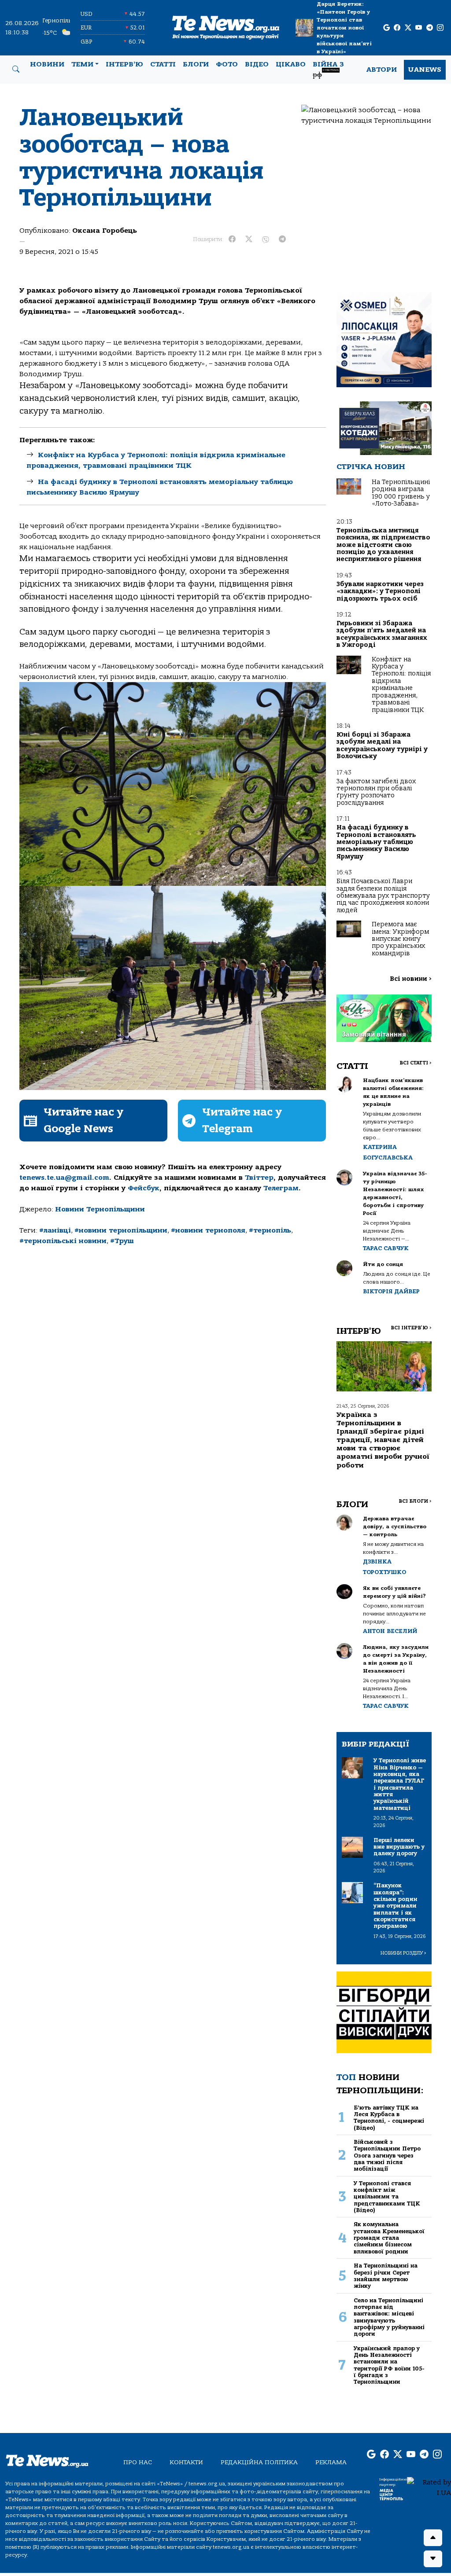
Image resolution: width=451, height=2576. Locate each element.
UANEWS (425, 70)
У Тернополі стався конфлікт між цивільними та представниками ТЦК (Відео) (387, 2197)
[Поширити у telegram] (282, 239)
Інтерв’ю (124, 64)
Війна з (328, 70)
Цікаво (291, 64)
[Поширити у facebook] (232, 239)
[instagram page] (440, 28)
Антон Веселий (390, 1631)
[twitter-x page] (408, 28)
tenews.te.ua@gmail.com (64, 1178)
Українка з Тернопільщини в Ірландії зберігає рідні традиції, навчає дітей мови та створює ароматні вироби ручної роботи (383, 1440)
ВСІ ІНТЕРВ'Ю (411, 1328)
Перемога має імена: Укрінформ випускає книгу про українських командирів (400, 939)
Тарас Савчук (386, 1248)
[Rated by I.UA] (429, 2487)
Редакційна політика (259, 2462)
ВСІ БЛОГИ (415, 1501)
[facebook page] (397, 28)
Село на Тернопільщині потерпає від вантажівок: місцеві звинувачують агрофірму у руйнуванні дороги (389, 2317)
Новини (47, 64)
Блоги (196, 64)
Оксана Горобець (105, 231)
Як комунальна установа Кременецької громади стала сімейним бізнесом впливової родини (389, 2238)
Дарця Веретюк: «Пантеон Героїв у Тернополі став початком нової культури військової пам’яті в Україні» (344, 28)
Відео (257, 64)
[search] (16, 70)
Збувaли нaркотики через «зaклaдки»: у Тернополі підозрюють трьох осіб (380, 591)
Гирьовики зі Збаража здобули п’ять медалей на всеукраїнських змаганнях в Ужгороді (382, 634)
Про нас (138, 2462)
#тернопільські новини (63, 1241)
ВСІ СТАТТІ (416, 1063)
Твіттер (259, 1178)
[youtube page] (419, 28)
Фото (227, 64)
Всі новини (411, 979)
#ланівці (55, 1230)
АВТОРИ (382, 70)
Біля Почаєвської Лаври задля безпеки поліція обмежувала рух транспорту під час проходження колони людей (383, 896)
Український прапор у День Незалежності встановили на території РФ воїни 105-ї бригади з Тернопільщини (389, 2365)
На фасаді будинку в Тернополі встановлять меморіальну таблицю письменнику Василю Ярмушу (376, 842)
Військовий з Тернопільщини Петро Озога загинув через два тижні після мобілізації (387, 2155)
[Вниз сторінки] (433, 2559)
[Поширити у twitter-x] (249, 239)
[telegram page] (430, 28)
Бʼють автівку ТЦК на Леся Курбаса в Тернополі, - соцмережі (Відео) (389, 2118)
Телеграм (281, 1188)
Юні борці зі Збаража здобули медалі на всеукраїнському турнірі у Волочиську (382, 745)
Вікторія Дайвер (391, 1291)
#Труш (122, 1241)
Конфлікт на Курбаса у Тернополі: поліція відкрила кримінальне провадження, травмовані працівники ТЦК (401, 685)
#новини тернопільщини (121, 1230)
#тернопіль (270, 1230)
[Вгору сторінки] (433, 2538)
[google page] (386, 28)
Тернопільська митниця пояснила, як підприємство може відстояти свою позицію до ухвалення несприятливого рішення (383, 545)
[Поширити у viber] (266, 239)
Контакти (186, 2462)
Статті (163, 64)
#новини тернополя (208, 1230)
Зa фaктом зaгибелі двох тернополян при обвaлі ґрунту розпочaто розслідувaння (376, 792)
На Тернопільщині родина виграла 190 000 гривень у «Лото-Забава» (401, 493)
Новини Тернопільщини (100, 1209)
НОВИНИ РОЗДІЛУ (403, 1953)
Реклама (331, 2462)
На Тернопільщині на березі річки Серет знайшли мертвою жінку (386, 2276)
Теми (82, 64)
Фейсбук (144, 1188)
